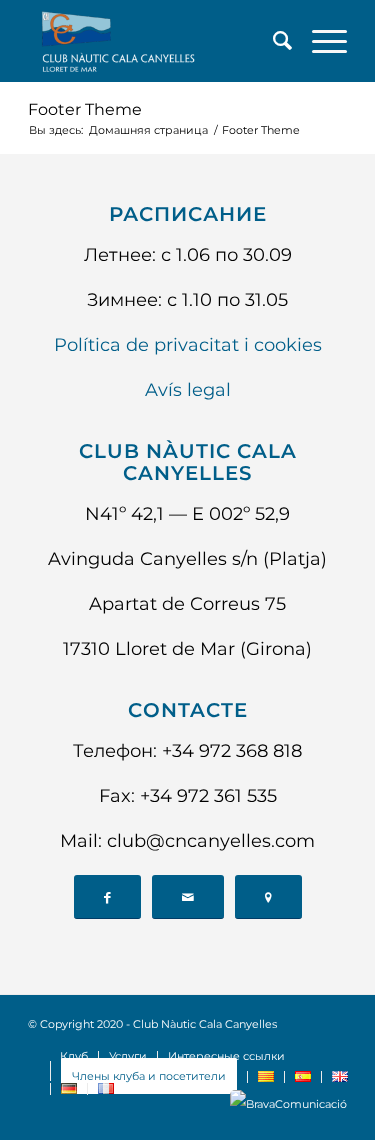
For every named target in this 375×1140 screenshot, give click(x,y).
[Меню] (319, 41)
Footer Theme (85, 109)
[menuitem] (272, 41)
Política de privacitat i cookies (188, 345)
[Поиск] (272, 41)
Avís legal (188, 390)
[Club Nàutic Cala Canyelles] (155, 41)
